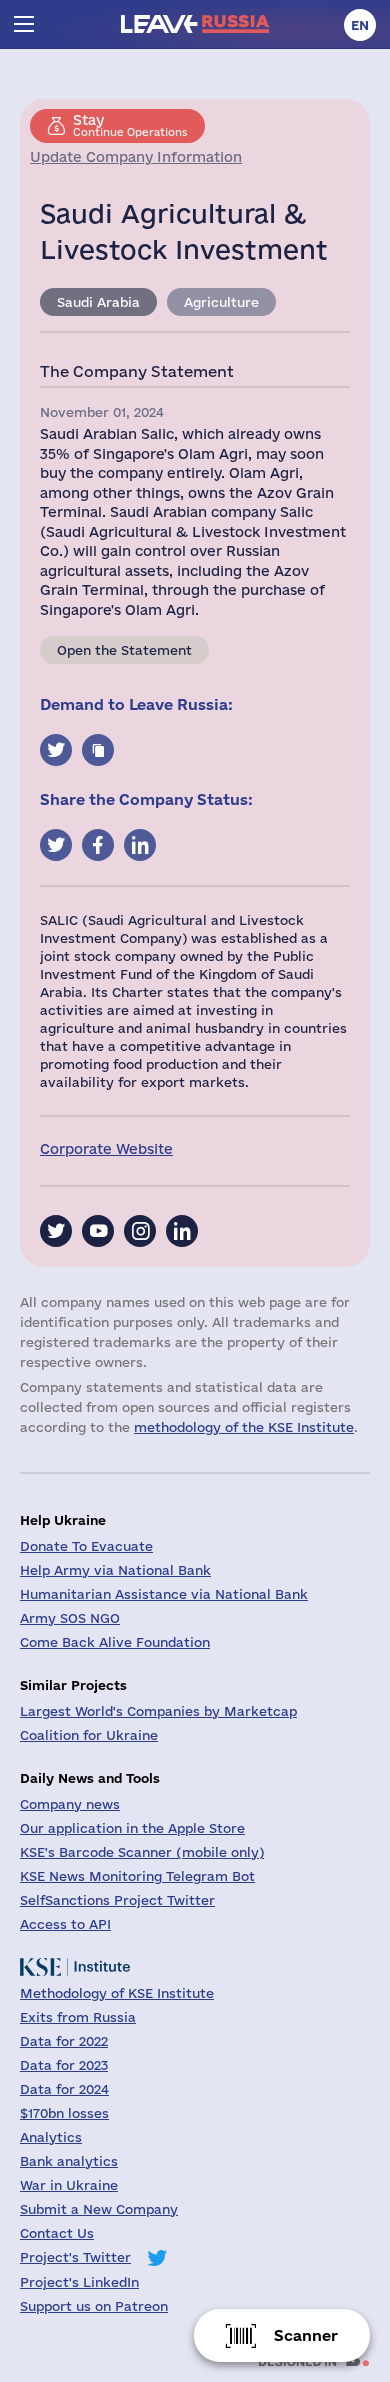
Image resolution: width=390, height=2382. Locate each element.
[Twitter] (56, 1231)
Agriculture (221, 302)
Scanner (306, 2335)
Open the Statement (124, 650)
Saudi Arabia (98, 302)
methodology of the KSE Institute (244, 1427)
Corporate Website (106, 1149)
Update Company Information (136, 157)
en (360, 25)
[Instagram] (140, 1231)
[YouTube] (98, 1231)
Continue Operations (130, 125)
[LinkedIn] (182, 1231)
